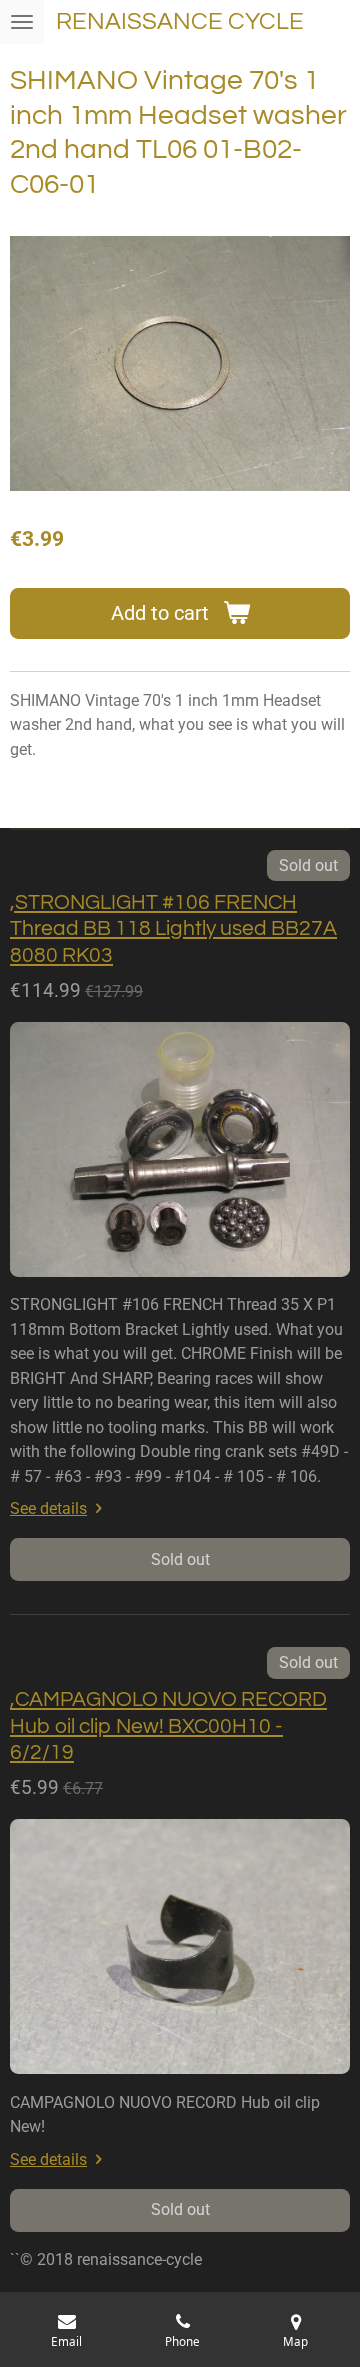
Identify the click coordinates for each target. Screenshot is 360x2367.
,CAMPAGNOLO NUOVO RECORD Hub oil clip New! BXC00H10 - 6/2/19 (168, 1726)
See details (48, 1508)
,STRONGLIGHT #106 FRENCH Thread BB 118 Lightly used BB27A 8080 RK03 (173, 929)
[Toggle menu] (22, 22)
